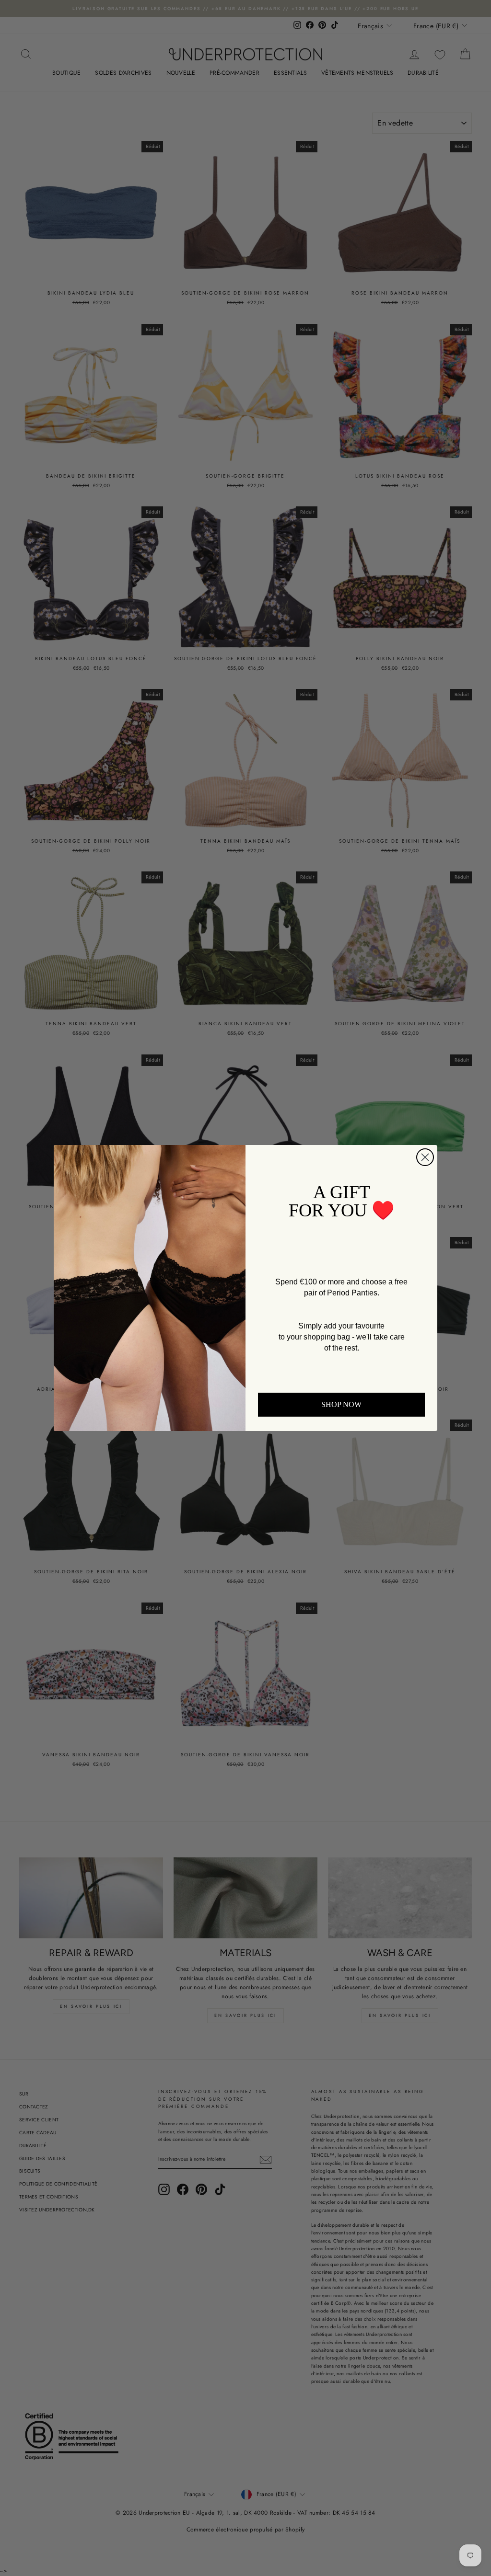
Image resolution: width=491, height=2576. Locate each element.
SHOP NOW (341, 1404)
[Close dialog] (425, 1157)
